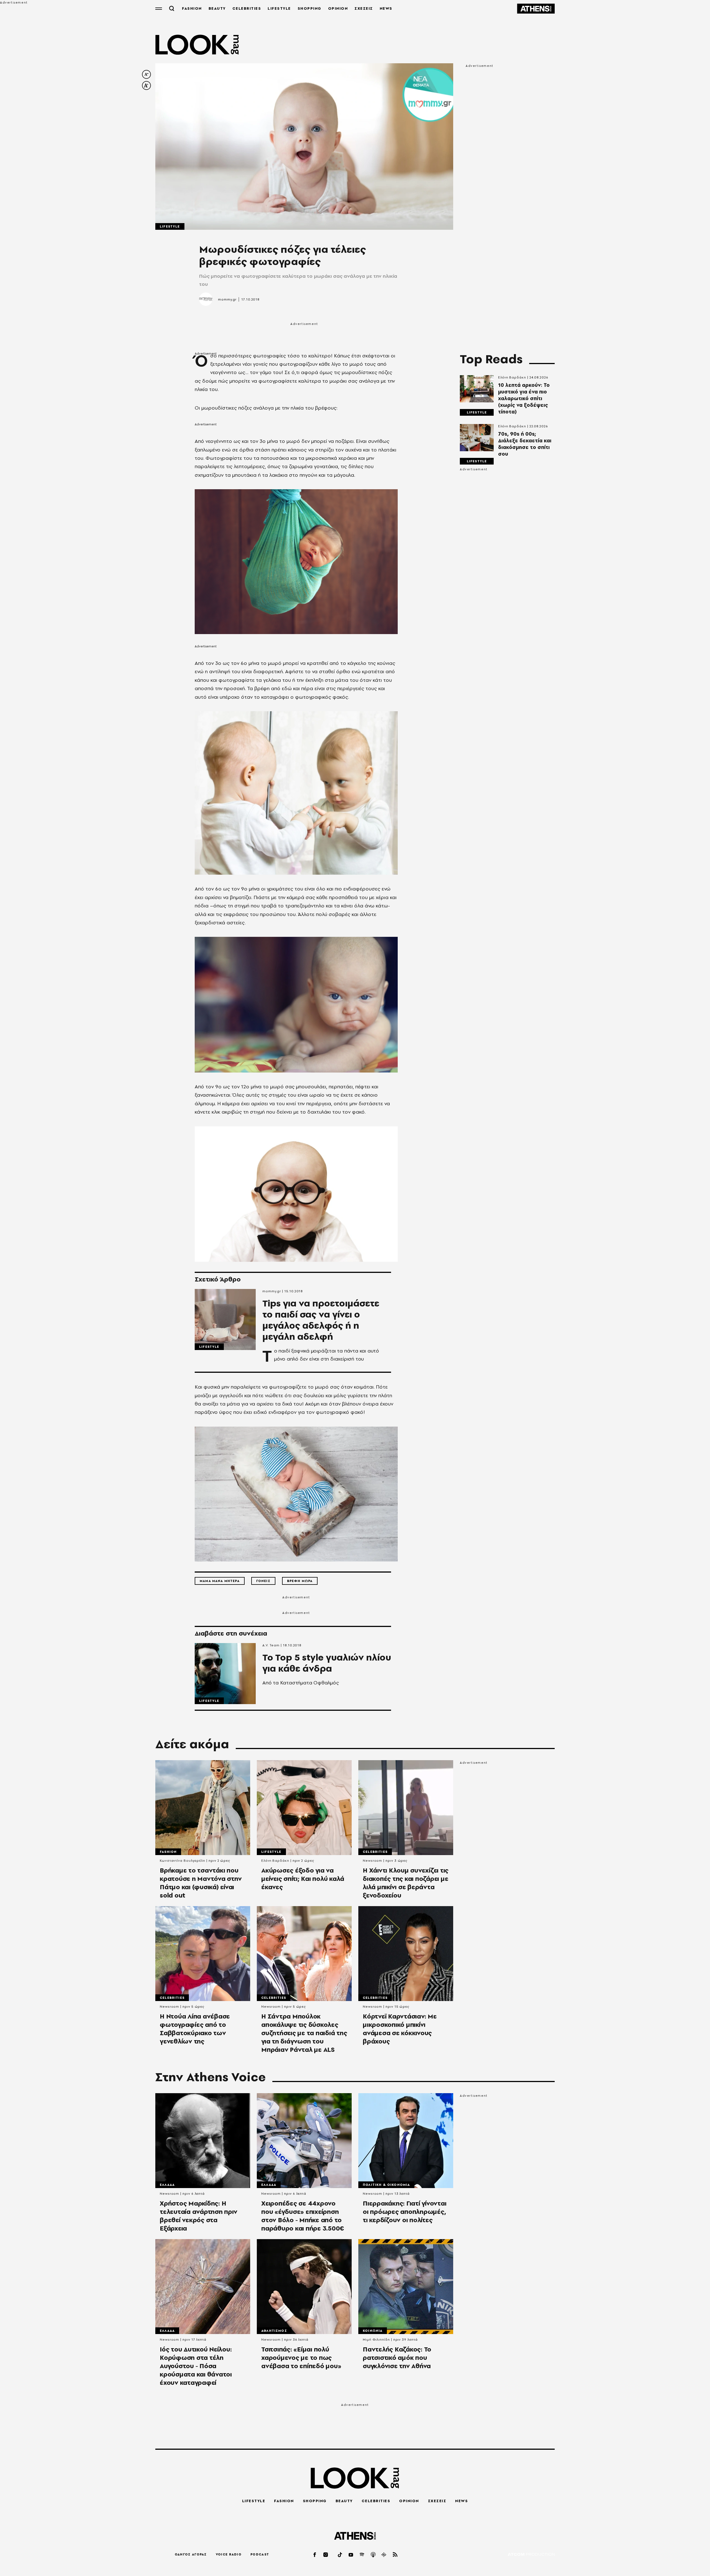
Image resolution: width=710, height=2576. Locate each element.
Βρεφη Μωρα (300, 1581)
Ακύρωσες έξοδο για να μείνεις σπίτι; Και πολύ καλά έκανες (303, 1879)
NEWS (386, 8)
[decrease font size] (146, 74)
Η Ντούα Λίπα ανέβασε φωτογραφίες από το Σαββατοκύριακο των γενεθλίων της (195, 2029)
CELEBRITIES (247, 8)
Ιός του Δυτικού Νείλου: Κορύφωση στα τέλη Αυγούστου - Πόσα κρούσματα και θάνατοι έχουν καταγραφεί (196, 2366)
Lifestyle (170, 226)
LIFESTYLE (279, 8)
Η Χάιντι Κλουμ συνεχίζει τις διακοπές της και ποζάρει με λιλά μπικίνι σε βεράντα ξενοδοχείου (406, 1883)
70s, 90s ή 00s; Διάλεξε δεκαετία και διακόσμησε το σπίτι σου (525, 444)
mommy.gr (227, 299)
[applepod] (373, 2554)
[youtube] (351, 2554)
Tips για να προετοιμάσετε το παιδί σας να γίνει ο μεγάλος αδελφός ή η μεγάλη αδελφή (321, 1320)
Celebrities (375, 1852)
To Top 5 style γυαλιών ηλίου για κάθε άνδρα (327, 1663)
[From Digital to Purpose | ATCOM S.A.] (531, 2555)
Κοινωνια (373, 2331)
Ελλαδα (167, 2185)
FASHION (192, 8)
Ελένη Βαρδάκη (512, 377)
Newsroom (372, 1861)
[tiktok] (340, 2554)
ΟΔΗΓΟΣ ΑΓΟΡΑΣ (191, 2554)
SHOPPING (310, 8)
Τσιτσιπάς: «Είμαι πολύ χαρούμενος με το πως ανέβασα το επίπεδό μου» (301, 2358)
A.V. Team (271, 1645)
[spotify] (362, 2554)
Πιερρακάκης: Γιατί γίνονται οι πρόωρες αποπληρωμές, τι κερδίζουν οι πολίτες (405, 2212)
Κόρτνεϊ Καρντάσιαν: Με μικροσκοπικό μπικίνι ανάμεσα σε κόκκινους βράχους (400, 2029)
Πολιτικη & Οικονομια (386, 2185)
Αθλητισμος (274, 2331)
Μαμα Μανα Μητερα (220, 1581)
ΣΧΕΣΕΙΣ (364, 8)
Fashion (168, 1852)
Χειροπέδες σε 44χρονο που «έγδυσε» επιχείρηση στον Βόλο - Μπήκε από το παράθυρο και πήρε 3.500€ (303, 2216)
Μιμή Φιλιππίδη (376, 2340)
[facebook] (315, 2554)
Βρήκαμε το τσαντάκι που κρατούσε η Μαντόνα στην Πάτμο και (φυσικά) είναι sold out (201, 1883)
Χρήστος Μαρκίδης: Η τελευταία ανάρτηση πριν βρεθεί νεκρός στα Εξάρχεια (198, 2216)
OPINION (338, 8)
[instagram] (326, 2554)
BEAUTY (217, 8)
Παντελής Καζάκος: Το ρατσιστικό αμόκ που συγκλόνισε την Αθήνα (397, 2358)
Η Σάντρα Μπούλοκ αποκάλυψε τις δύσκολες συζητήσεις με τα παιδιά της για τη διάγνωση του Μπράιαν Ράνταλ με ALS (304, 2033)
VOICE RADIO (229, 2554)
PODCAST (260, 2554)
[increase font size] (146, 85)
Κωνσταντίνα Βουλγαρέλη (182, 1861)
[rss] (395, 2554)
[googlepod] (384, 2554)
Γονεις (263, 1581)
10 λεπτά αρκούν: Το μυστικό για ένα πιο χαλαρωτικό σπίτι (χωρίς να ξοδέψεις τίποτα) (524, 398)
